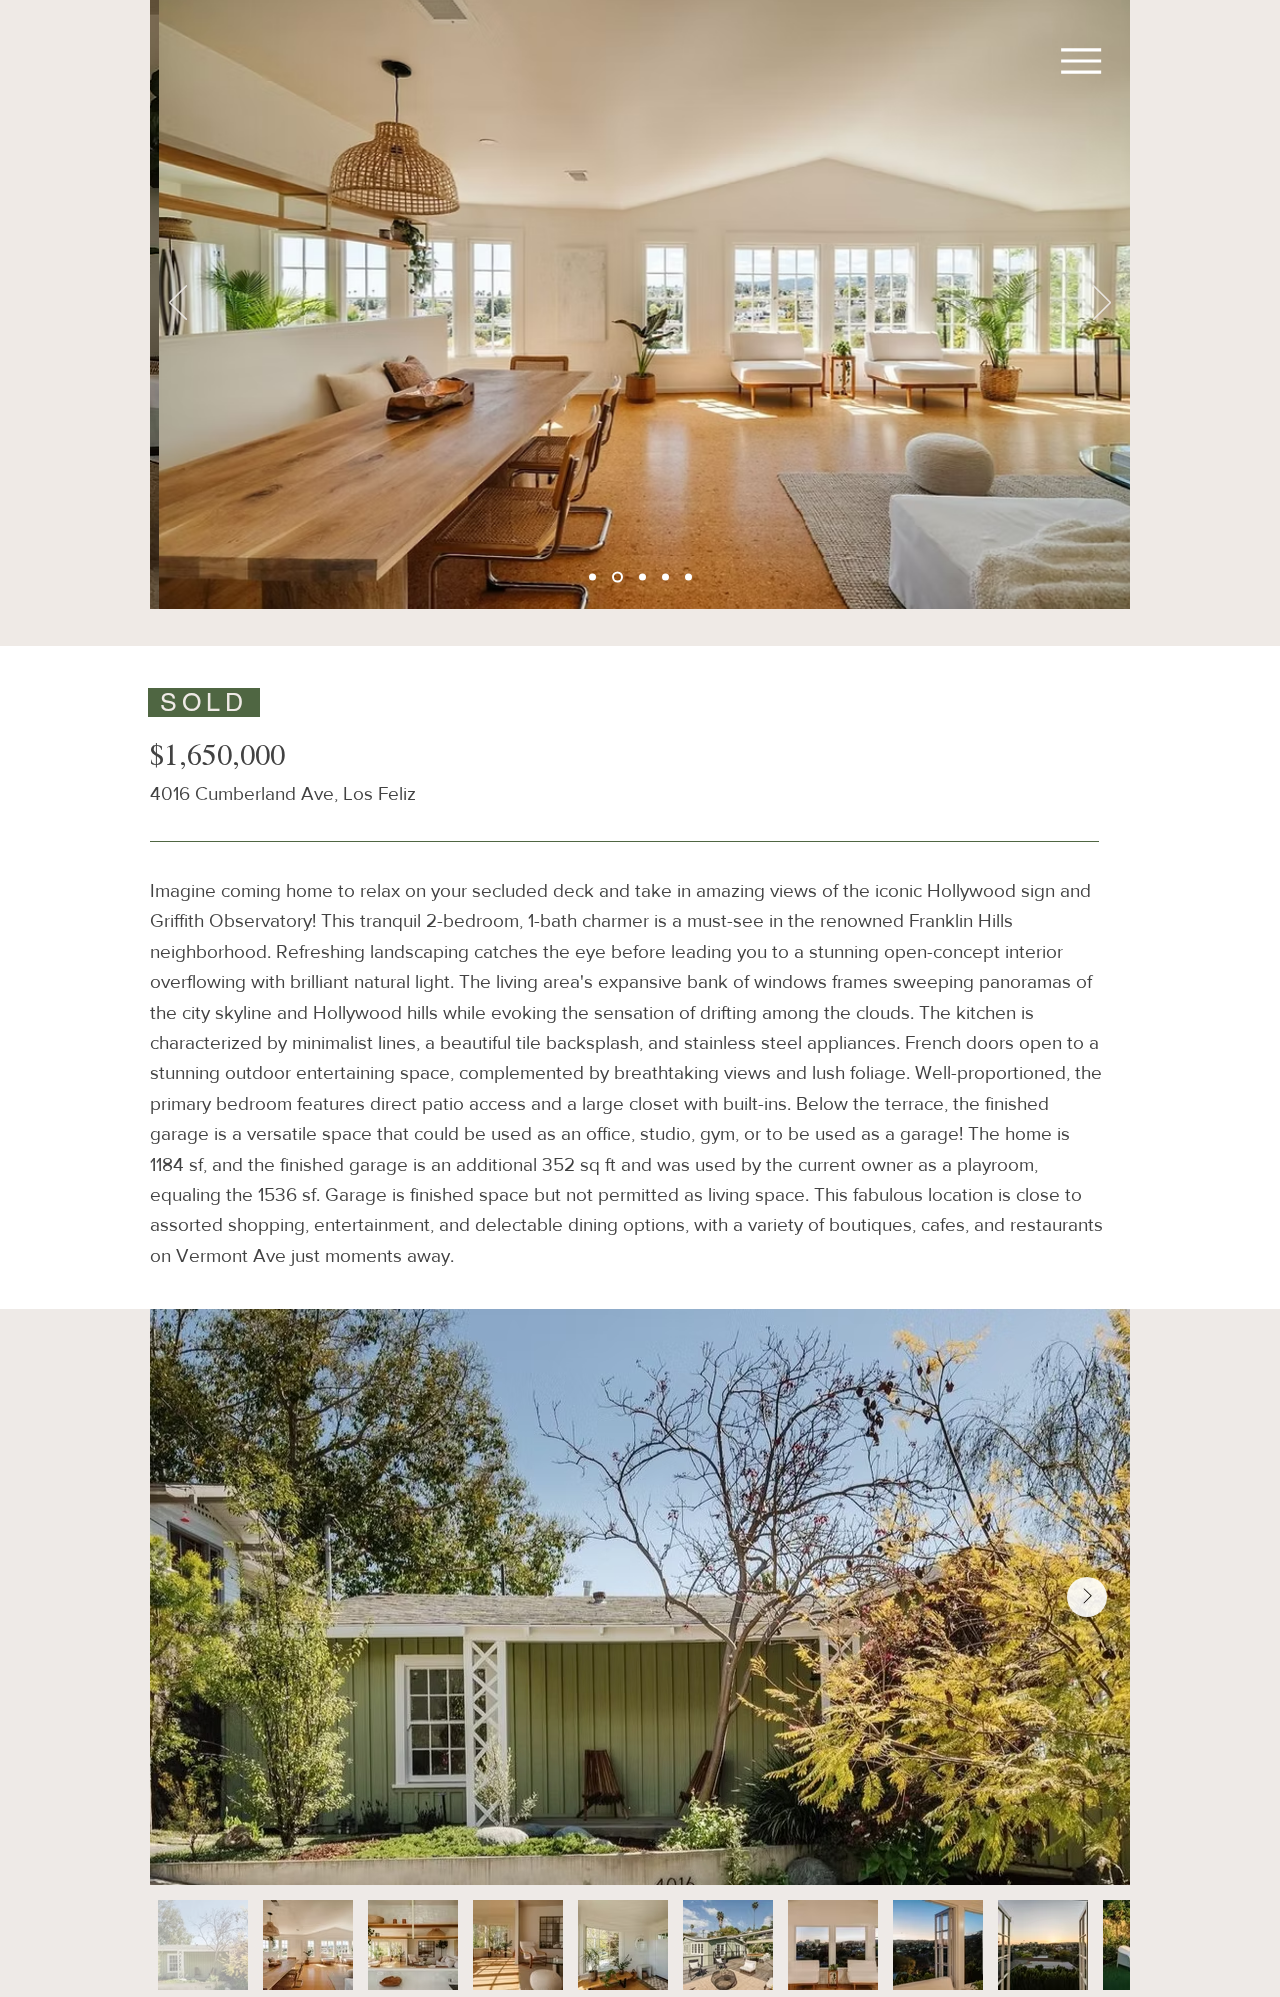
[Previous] (178, 304)
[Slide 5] (665, 577)
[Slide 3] (592, 577)
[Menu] (1071, 60)
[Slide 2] (642, 577)
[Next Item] (1087, 1597)
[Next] (1102, 304)
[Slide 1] (617, 577)
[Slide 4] (688, 577)
